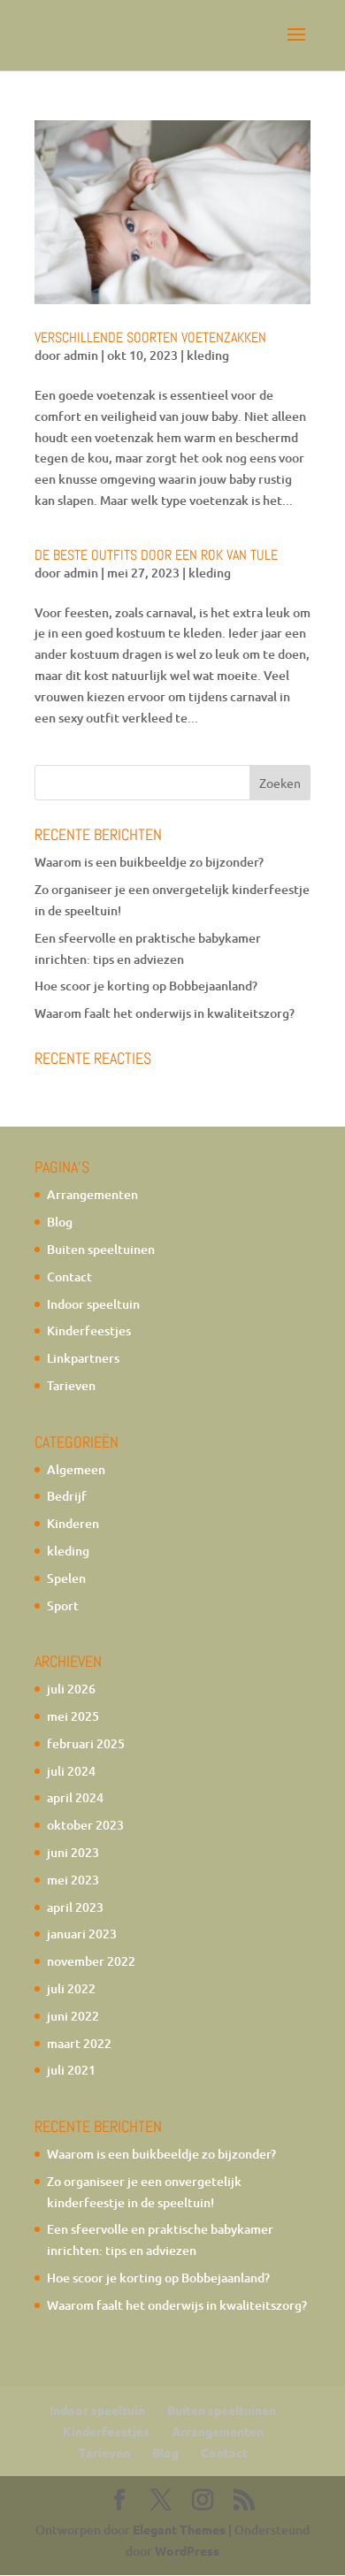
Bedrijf (67, 1496)
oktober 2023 (85, 1825)
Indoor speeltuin (93, 1304)
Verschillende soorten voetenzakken (150, 337)
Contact (69, 1277)
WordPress (187, 2550)
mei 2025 (73, 1716)
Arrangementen (92, 1194)
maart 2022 (79, 2043)
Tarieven (71, 1385)
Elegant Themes (179, 2529)
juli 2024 (71, 1771)
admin (81, 355)
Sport (63, 1605)
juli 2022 (71, 1988)
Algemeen (76, 1469)
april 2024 (75, 1797)
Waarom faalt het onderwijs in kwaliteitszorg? (165, 1013)
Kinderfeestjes (89, 1330)
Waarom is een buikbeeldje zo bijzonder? (149, 862)
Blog (60, 1222)
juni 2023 (73, 1852)
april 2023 (75, 1907)
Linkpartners (83, 1358)
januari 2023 (82, 1934)
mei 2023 (73, 1880)
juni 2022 (73, 2016)
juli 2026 (71, 1689)
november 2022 (91, 1961)
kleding (208, 355)
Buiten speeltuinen (101, 1249)
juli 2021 (71, 2070)
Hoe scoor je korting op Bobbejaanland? (146, 986)
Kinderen (73, 1523)
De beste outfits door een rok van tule (156, 555)
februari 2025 (86, 1743)
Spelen (66, 1578)
